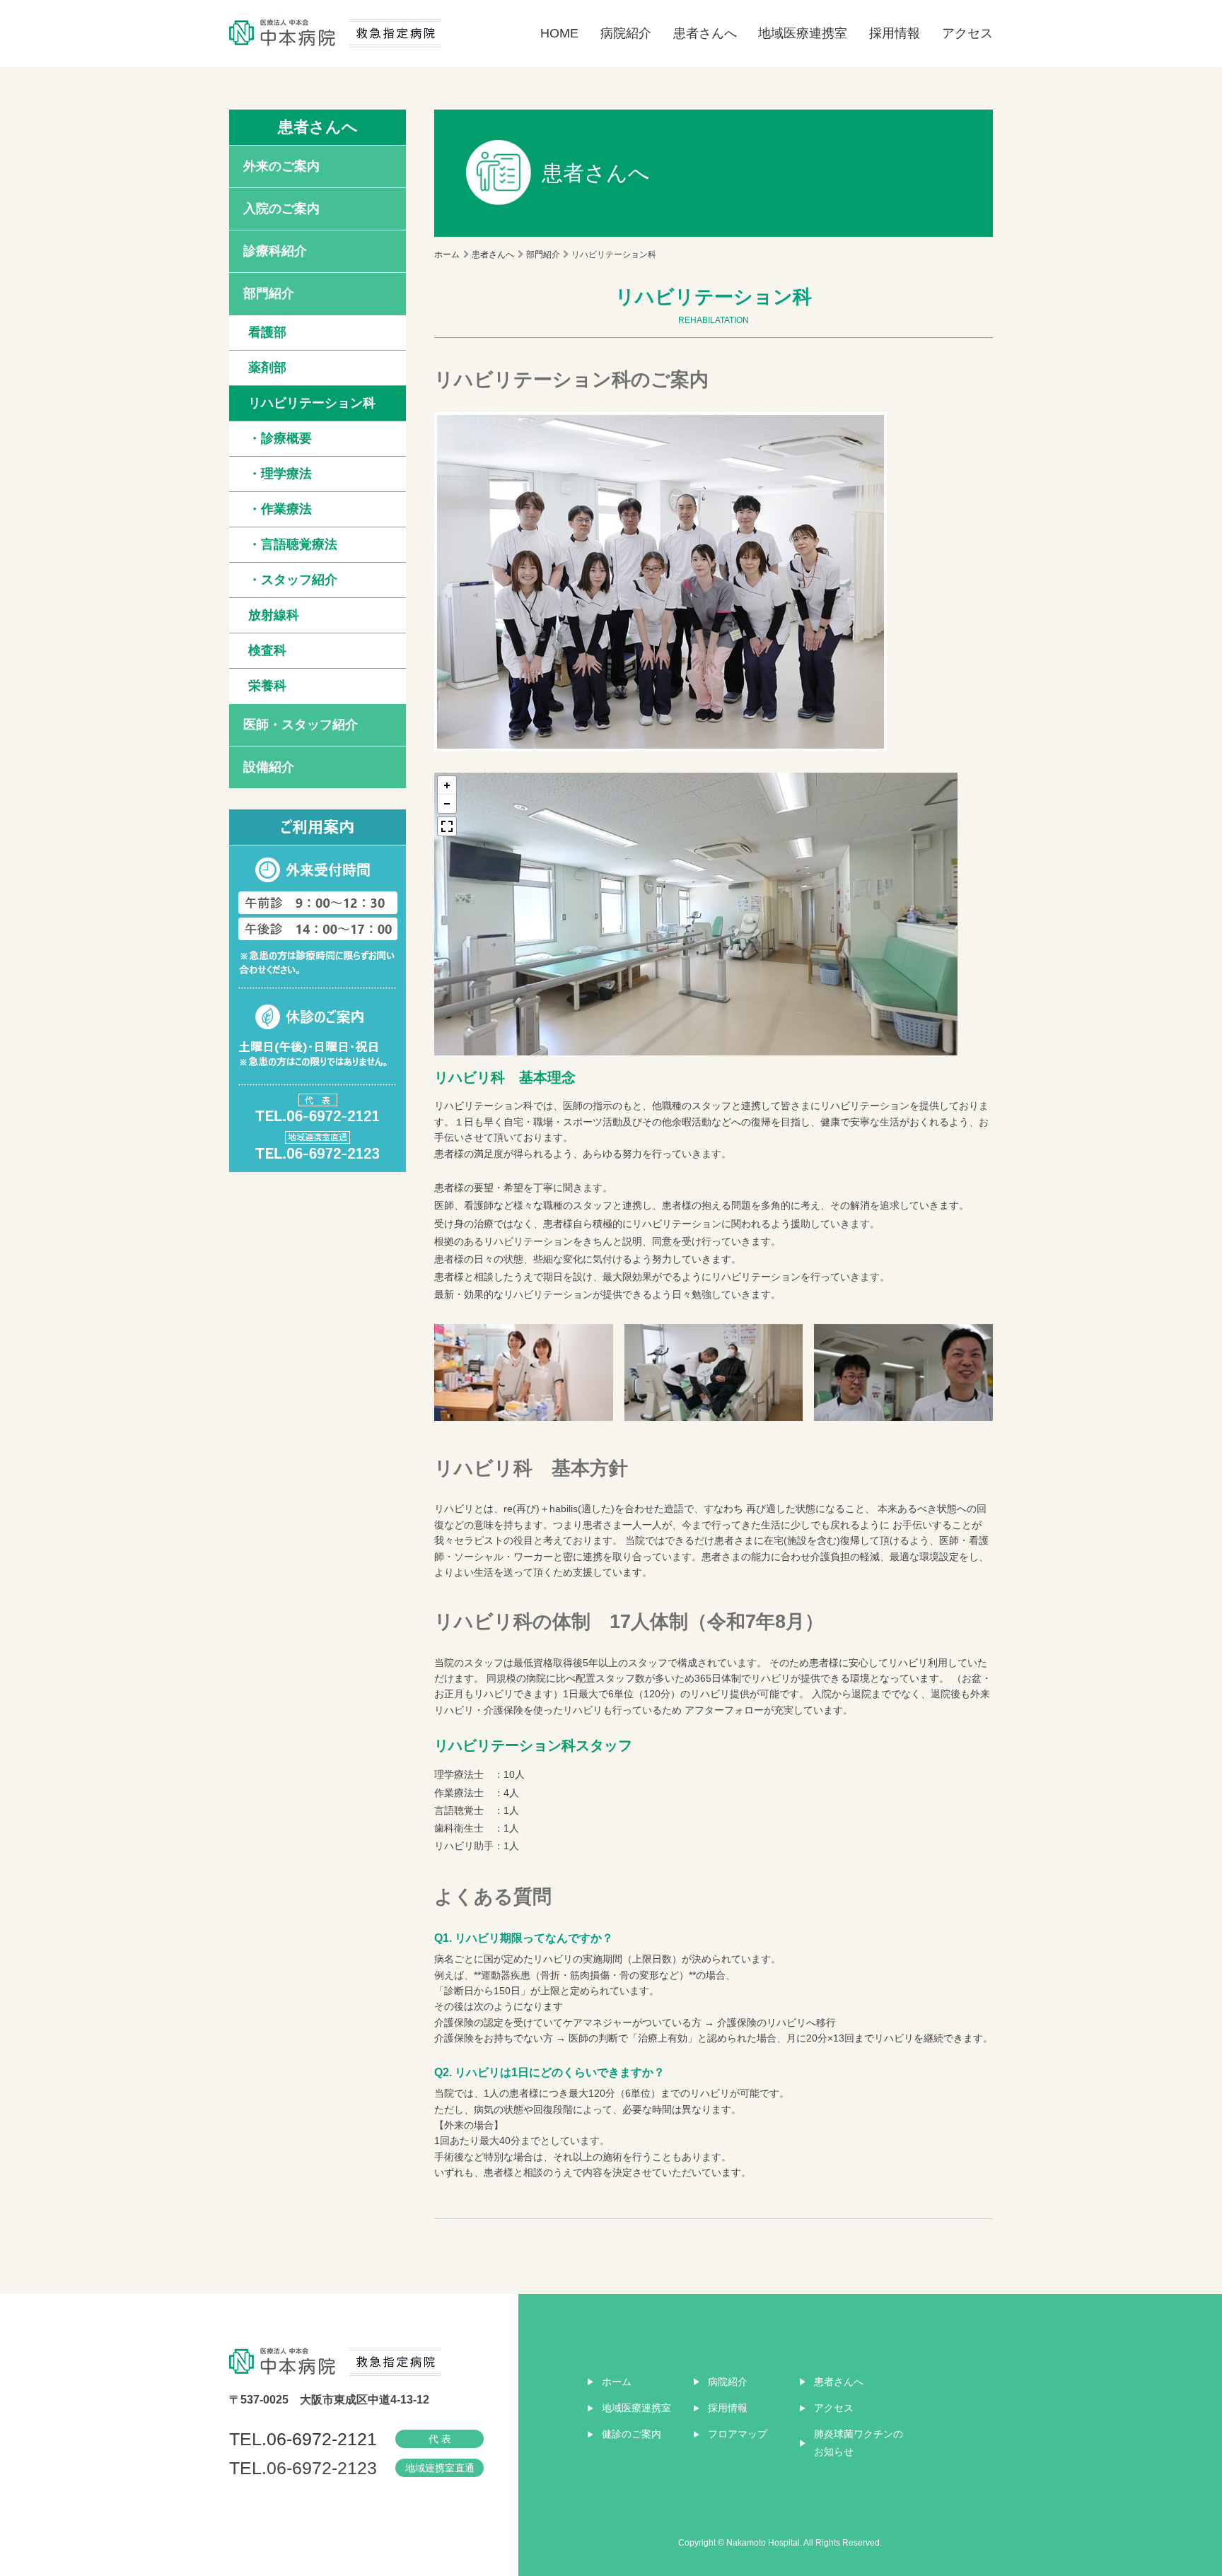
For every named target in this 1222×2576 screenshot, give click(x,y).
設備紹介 (269, 767)
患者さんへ (705, 33)
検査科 (267, 650)
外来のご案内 (281, 166)
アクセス (967, 33)
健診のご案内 (632, 2434)
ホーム (447, 254)
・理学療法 (280, 474)
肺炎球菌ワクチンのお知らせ (859, 2443)
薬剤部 (267, 368)
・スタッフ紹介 (293, 580)
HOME (559, 33)
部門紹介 (269, 293)
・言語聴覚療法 (293, 544)
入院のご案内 (281, 209)
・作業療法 (280, 509)
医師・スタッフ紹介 (301, 725)
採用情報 (895, 33)
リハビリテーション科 (312, 403)
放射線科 (274, 615)
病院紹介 (626, 33)
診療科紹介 (275, 251)
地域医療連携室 (803, 33)
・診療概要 (280, 438)
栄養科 (267, 686)
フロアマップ (738, 2434)
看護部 (267, 332)
